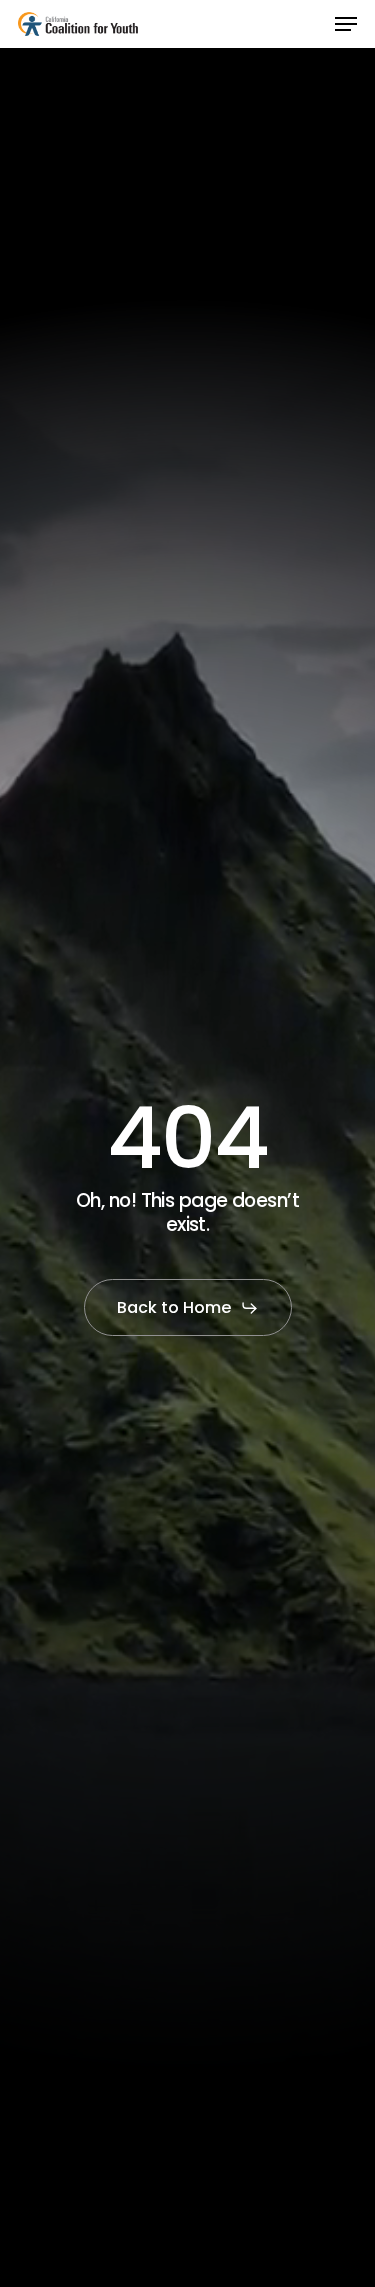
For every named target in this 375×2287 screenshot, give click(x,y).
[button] (346, 24)
